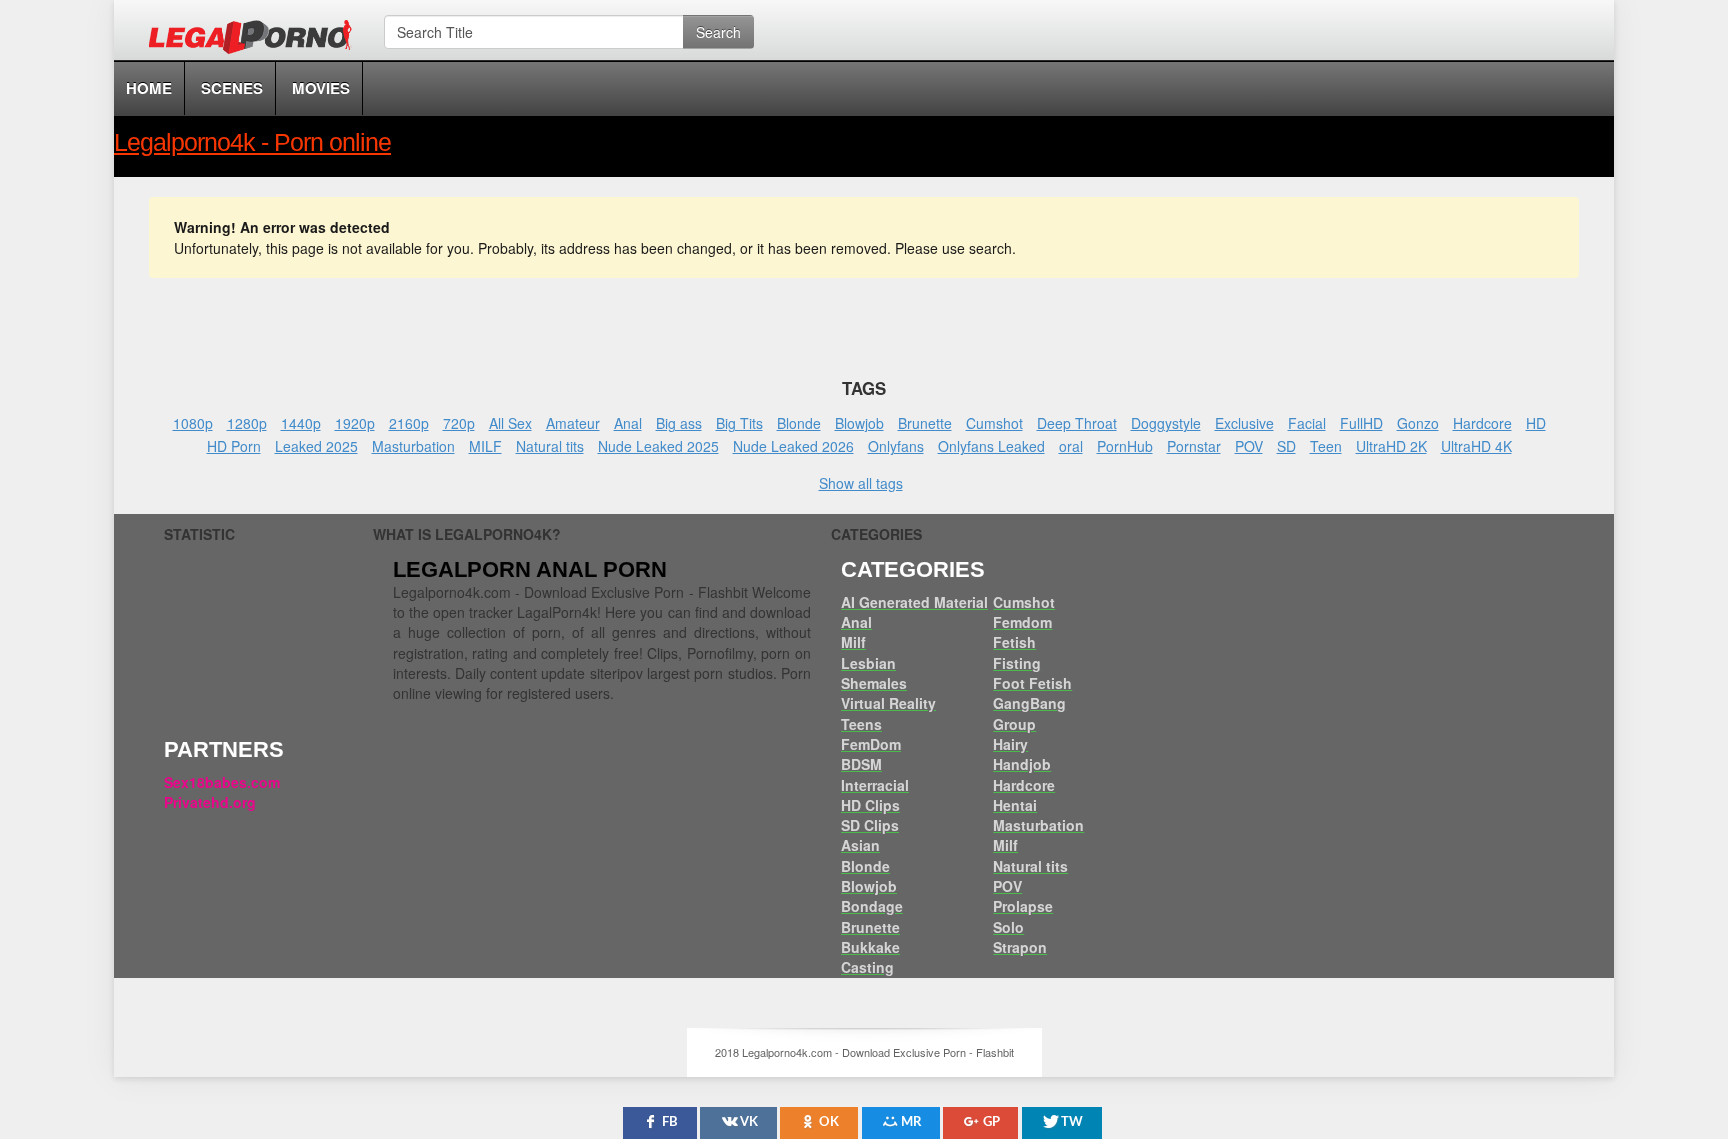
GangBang (1029, 703)
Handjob (1022, 764)
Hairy (1010, 744)
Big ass (679, 423)
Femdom (1022, 622)
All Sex (510, 423)
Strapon (1020, 947)
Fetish (1014, 642)
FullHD (1361, 423)
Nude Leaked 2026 (793, 446)
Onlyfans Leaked (991, 446)
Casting (867, 967)
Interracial (875, 785)
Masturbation (413, 446)
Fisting (1017, 663)
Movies (321, 88)
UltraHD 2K (1391, 446)
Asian (860, 845)
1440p (301, 423)
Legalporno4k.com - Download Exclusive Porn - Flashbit (256, 40)
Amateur (573, 423)
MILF (485, 446)
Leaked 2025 (316, 446)
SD (1286, 446)
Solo (1008, 927)
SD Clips (870, 825)
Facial (1307, 423)
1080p (193, 423)
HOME (149, 88)
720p (459, 423)
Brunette (925, 423)
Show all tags (861, 483)
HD (1536, 423)
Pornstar (1194, 446)
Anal (628, 423)
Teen (1326, 446)
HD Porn (234, 446)
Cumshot (994, 423)
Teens (861, 724)
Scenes (232, 88)
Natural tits (550, 446)
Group (1014, 724)
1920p (355, 423)
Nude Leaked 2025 (658, 446)
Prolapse (1023, 906)
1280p (247, 423)
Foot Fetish (1032, 683)
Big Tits (739, 423)
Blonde (799, 423)
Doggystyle (1166, 423)
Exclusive (1244, 423)
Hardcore (1482, 423)
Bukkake (870, 947)
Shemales (874, 683)
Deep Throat (1077, 423)
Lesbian (868, 663)
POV (1249, 446)
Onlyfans (896, 446)
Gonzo (1418, 423)
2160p (409, 423)
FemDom (871, 744)
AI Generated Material (914, 602)
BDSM (861, 764)
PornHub (1125, 446)
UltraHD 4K (1476, 446)
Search (718, 32)
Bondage (872, 906)
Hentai (1015, 805)
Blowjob (859, 423)
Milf (853, 642)
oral (1071, 446)
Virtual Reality (888, 703)
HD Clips (870, 805)
